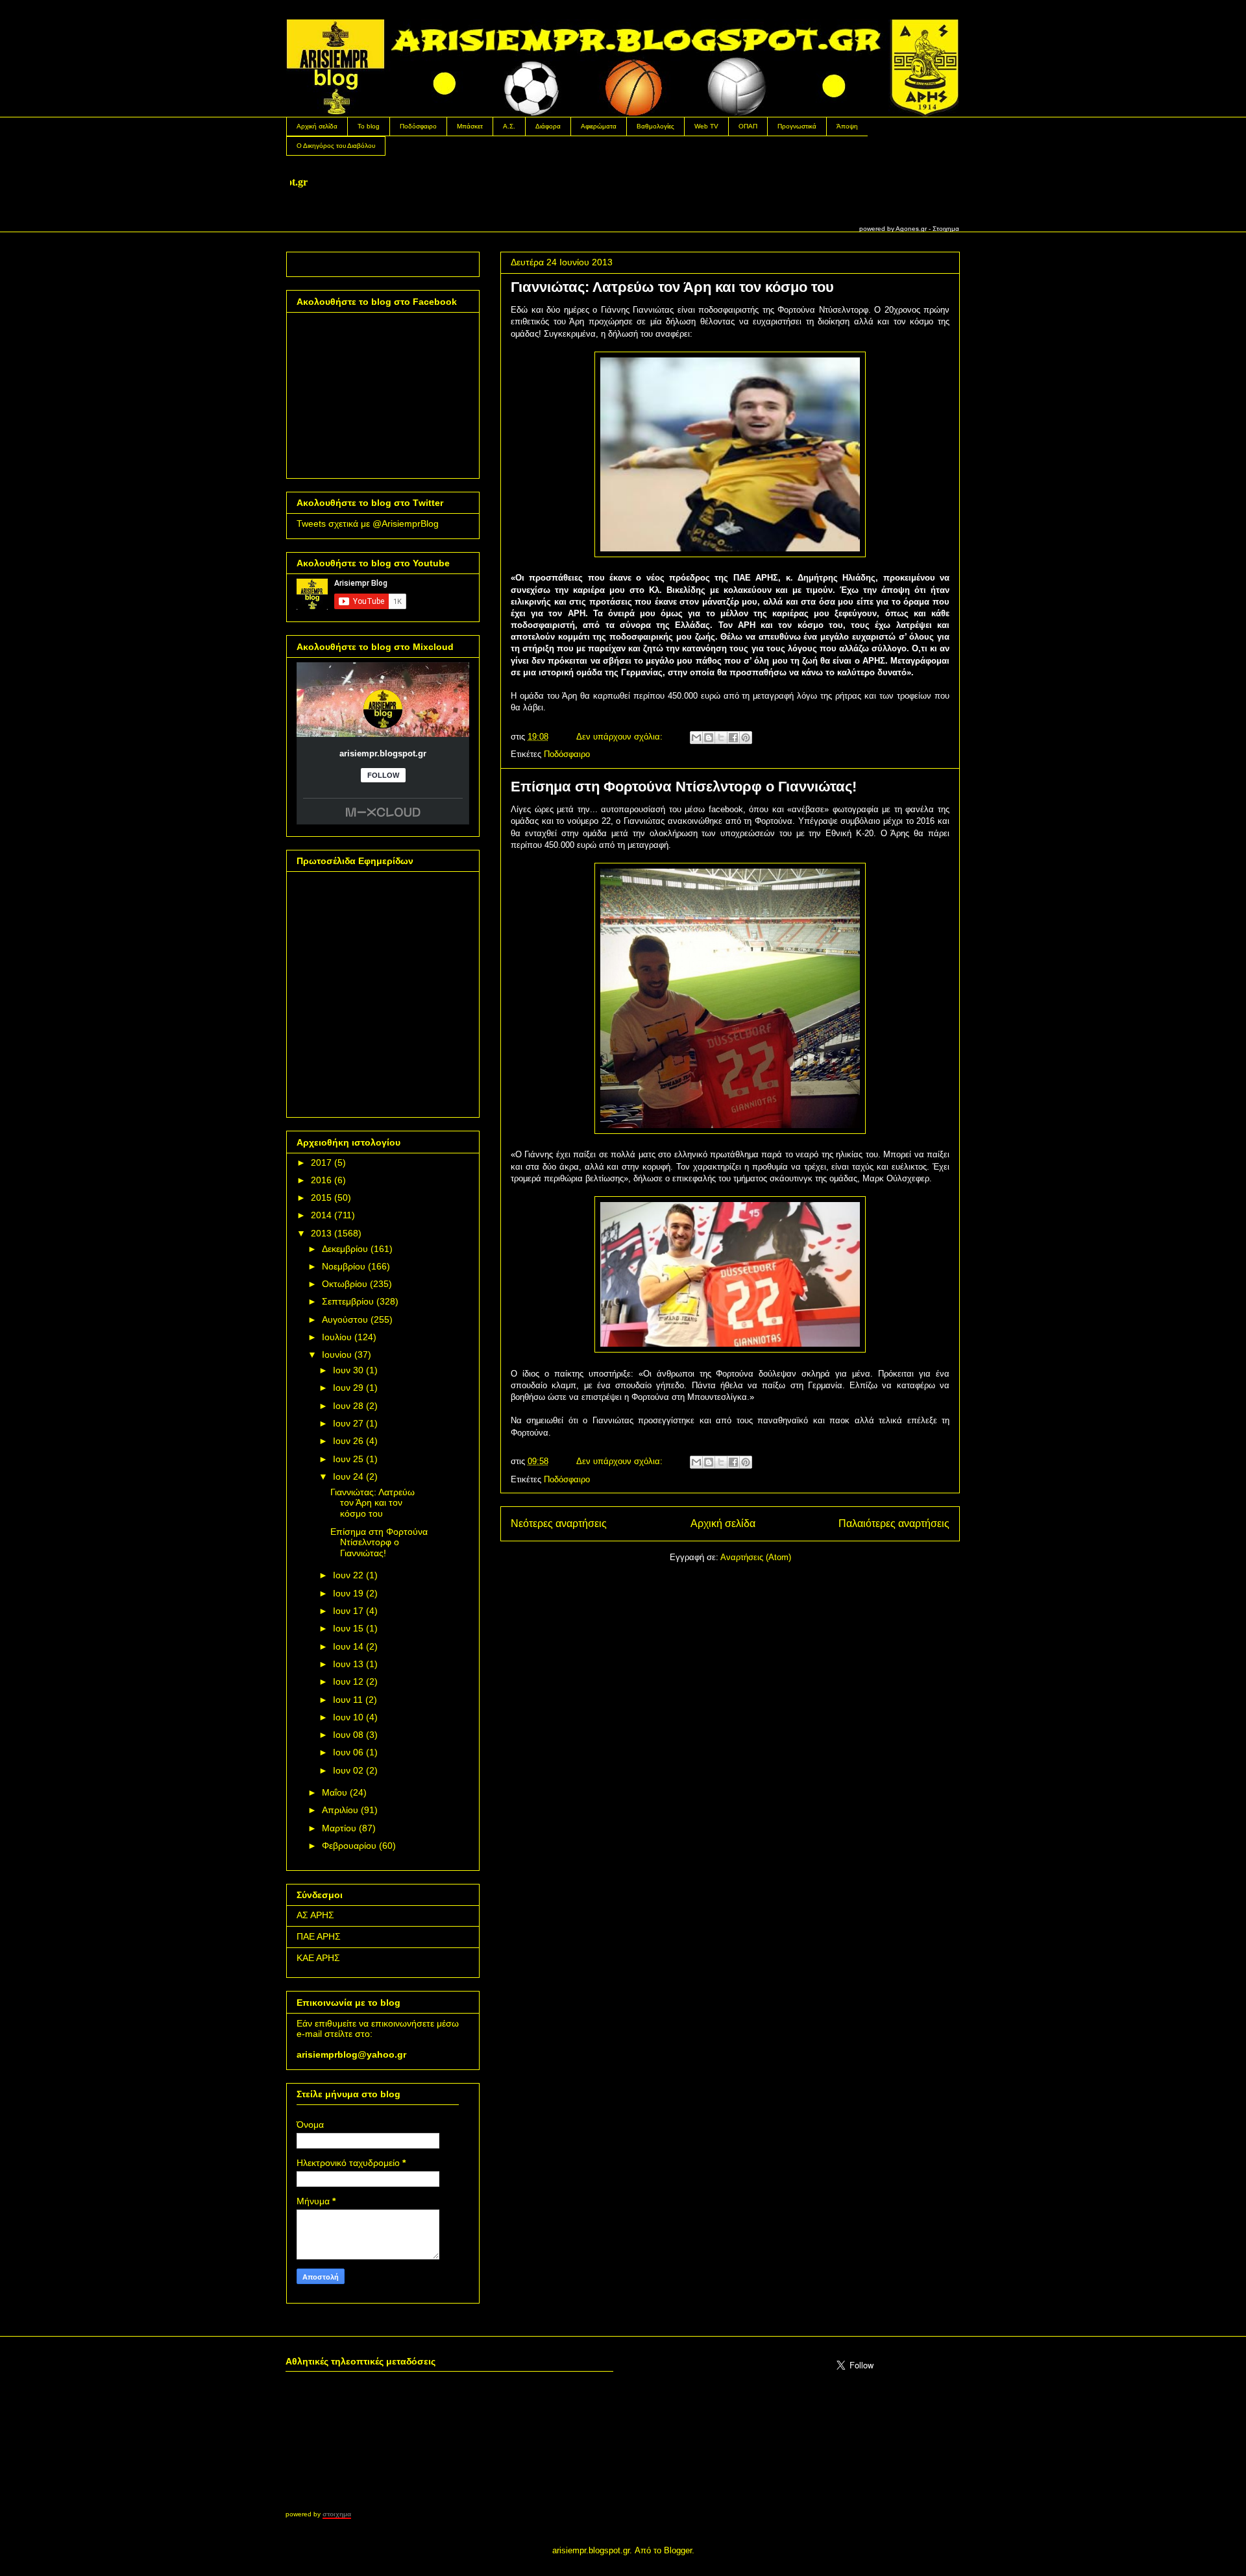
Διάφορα (548, 126)
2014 (321, 1215)
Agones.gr (911, 229)
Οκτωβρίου (345, 1284)
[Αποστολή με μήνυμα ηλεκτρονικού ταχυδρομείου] (696, 738)
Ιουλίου (337, 1337)
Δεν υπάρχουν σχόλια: (621, 737)
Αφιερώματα (599, 126)
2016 (321, 1180)
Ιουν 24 (348, 1476)
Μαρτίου (339, 1828)
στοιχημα (337, 2514)
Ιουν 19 (348, 1593)
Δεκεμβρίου (345, 1249)
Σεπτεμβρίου (348, 1301)
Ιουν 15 (348, 1628)
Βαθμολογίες (655, 126)
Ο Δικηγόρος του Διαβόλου (336, 146)
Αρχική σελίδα (317, 126)
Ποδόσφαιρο (418, 126)
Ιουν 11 (348, 1700)
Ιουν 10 (348, 1717)
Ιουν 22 (348, 1575)
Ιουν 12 (348, 1681)
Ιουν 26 (348, 1441)
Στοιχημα (946, 229)
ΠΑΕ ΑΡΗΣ (319, 1936)
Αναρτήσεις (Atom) (756, 1557)
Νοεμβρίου (344, 1266)
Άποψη (847, 126)
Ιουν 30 (348, 1370)
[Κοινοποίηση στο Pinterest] (746, 738)
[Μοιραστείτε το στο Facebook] (733, 738)
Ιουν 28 (348, 1406)
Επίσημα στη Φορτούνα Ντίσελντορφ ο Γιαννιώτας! (684, 787)
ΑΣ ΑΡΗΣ (315, 1915)
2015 (321, 1198)
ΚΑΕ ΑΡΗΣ (318, 1958)
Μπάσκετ (470, 126)
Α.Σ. (509, 126)
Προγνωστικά (797, 126)
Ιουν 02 (348, 1770)
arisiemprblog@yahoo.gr (351, 2054)
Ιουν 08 (348, 1735)
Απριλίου (340, 1810)
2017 (321, 1162)
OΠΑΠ (748, 126)
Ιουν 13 (348, 1664)
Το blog (369, 126)
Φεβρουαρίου (349, 1846)
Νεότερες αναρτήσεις (559, 1523)
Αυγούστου (345, 1319)
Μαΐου (335, 1792)
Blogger (678, 2550)
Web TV (706, 126)
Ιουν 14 (348, 1646)
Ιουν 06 (348, 1752)
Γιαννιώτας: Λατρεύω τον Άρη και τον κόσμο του (672, 287)
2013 (321, 1233)
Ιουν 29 (348, 1388)
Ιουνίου (337, 1354)
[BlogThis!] (709, 738)
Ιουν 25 (348, 1459)
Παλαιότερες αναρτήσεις (894, 1523)
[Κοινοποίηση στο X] (721, 738)
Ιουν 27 (348, 1423)
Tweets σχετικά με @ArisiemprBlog (368, 524)
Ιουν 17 (348, 1611)
